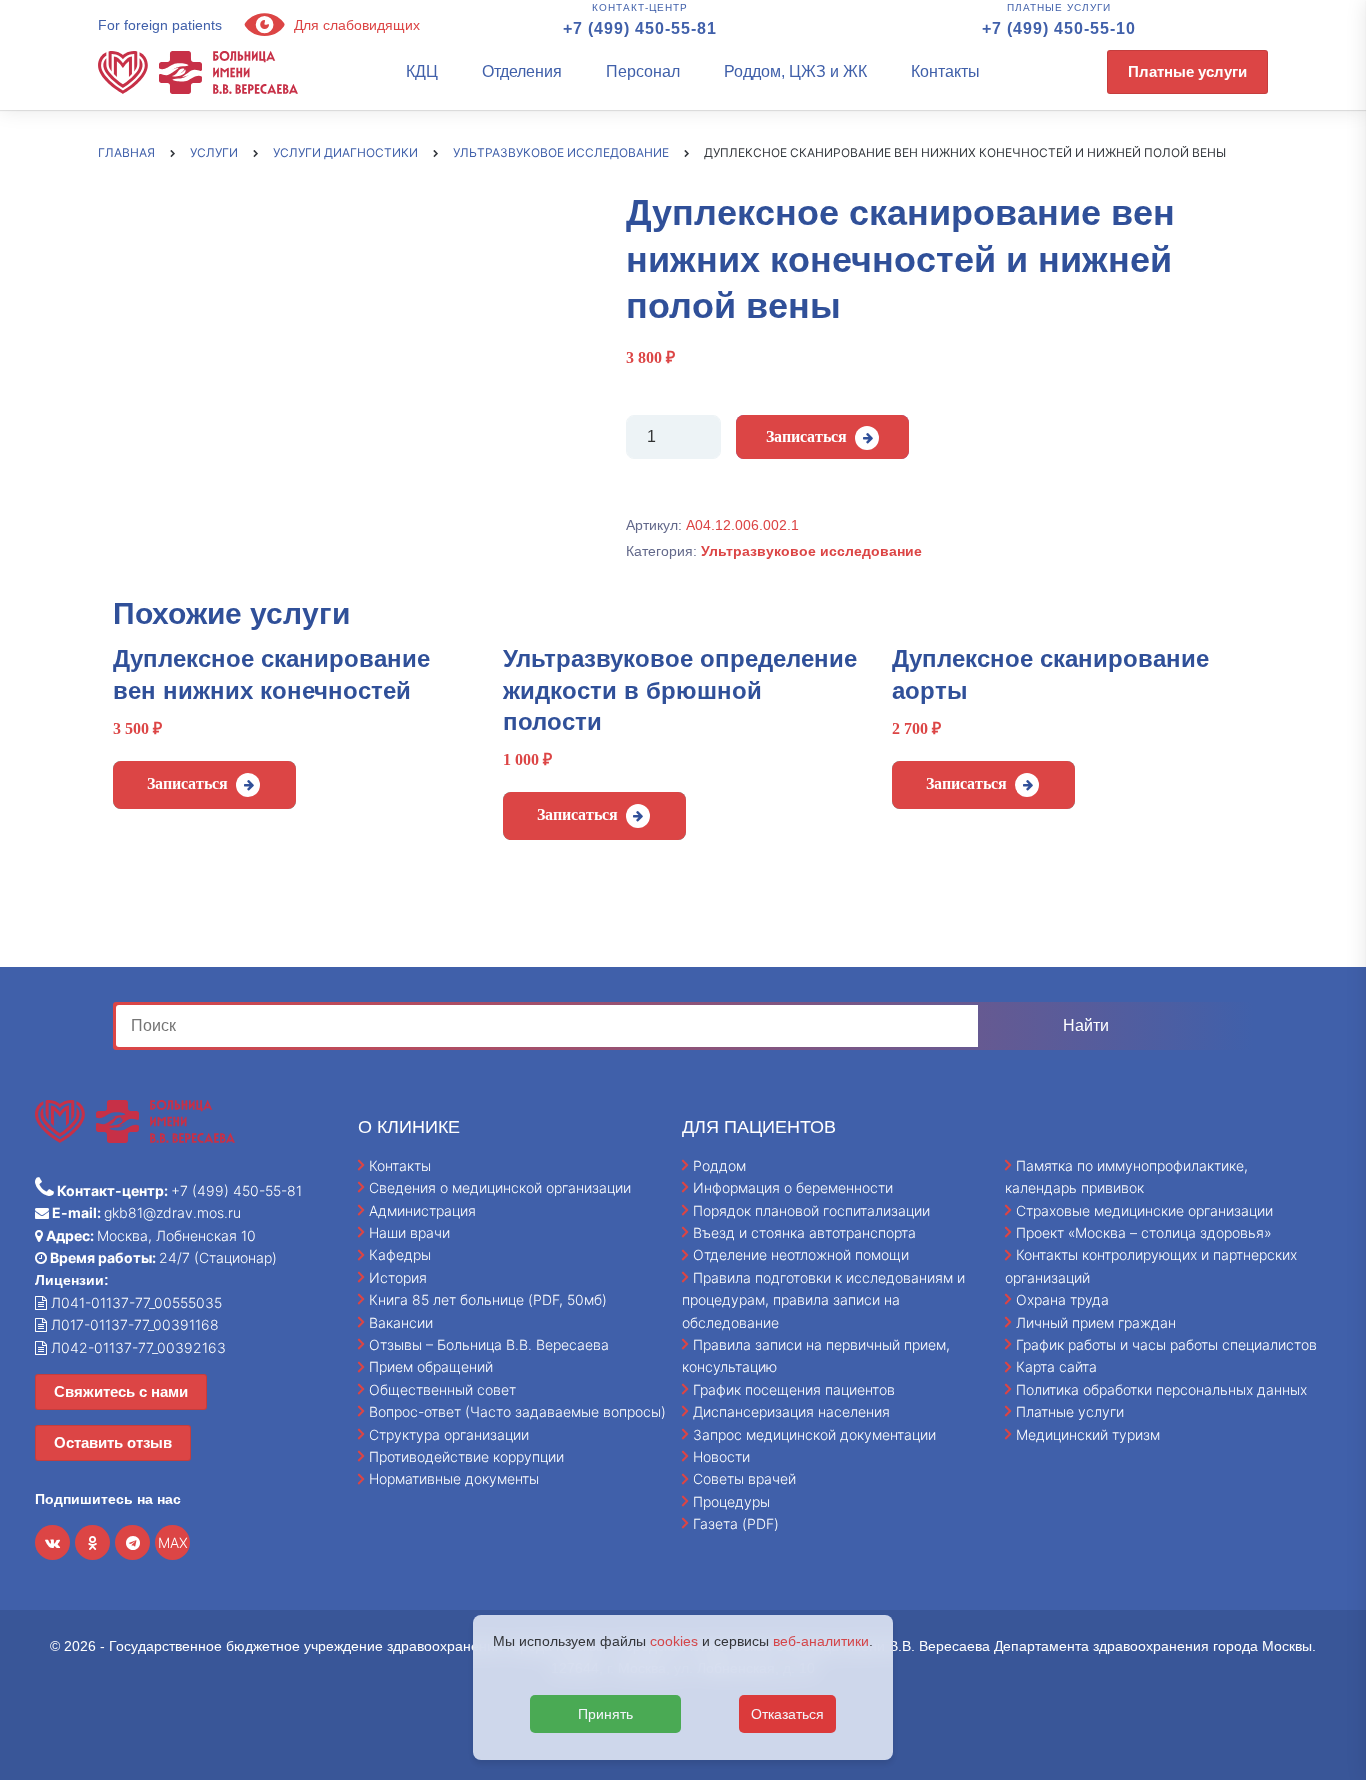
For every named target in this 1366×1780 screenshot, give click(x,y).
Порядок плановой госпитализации (811, 1210)
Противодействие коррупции (466, 1456)
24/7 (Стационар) (162, 1257)
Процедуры (731, 1501)
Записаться (806, 436)
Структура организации (449, 1434)
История (398, 1277)
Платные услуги (1187, 71)
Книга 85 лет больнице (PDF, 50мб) (488, 1299)
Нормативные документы (454, 1478)
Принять (605, 1714)
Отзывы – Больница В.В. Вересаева (489, 1344)
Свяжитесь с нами (121, 1391)
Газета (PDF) (736, 1523)
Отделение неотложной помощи (801, 1254)
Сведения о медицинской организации (500, 1187)
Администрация (422, 1210)
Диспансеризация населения (791, 1411)
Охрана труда (1062, 1299)
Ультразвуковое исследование (811, 551)
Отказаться (787, 1714)
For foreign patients (160, 25)
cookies (674, 1641)
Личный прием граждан (1096, 1322)
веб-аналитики (821, 1641)
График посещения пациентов (794, 1389)
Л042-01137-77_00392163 (136, 1347)
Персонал (643, 71)
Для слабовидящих (355, 25)
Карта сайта (1056, 1366)
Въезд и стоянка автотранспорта (804, 1232)
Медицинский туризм (1088, 1434)
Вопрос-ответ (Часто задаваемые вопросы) (517, 1411)
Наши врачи (409, 1232)
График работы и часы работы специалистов (1166, 1344)
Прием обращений (431, 1366)
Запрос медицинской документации (814, 1434)
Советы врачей (744, 1478)
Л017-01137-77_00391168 (133, 1324)
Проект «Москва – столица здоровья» (1144, 1232)
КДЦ (422, 71)
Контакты (945, 71)
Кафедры (400, 1254)
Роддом (719, 1165)
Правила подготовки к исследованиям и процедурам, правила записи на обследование (823, 1300)
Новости (721, 1456)
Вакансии (401, 1322)
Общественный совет (442, 1389)
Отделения (522, 71)
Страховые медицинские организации (1144, 1210)
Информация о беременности (793, 1187)
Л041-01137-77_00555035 (134, 1302)
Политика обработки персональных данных (1161, 1389)
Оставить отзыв (113, 1442)
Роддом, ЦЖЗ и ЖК (795, 71)
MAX (173, 1542)
